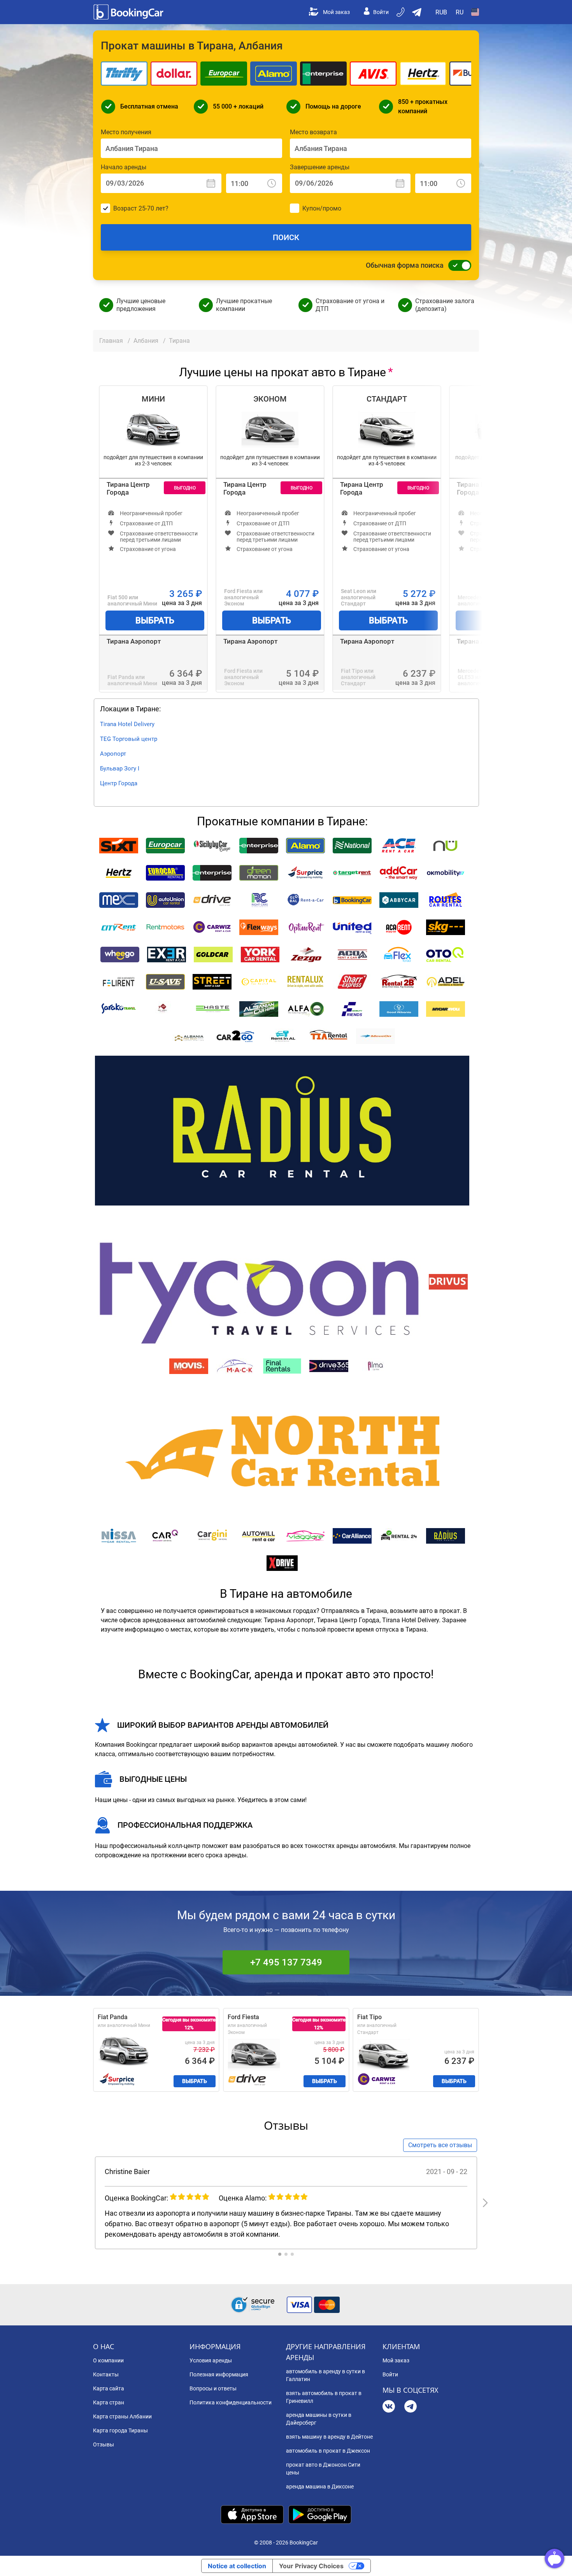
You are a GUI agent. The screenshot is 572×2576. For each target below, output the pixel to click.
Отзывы (104, 2444)
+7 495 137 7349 (286, 1962)
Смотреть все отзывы (440, 2145)
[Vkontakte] (389, 2407)
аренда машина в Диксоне (320, 2487)
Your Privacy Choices (311, 2566)
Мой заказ (336, 12)
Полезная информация (219, 2374)
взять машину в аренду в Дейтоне (329, 2437)
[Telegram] (411, 2407)
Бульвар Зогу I (120, 769)
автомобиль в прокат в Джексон (328, 2451)
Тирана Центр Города (128, 488)
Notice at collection (237, 2566)
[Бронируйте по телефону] (401, 12)
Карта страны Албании (122, 2416)
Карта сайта (109, 2388)
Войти (381, 12)
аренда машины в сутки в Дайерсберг (319, 2419)
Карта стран (109, 2402)
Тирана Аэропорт (134, 641)
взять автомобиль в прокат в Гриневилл (324, 2397)
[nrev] (485, 2203)
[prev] (87, 2203)
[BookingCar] (129, 12)
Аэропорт (113, 754)
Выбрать (155, 620)
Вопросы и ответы (213, 2388)
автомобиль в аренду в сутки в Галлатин (325, 2375)
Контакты (106, 2374)
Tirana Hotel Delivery (127, 724)
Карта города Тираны (120, 2430)
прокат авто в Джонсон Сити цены (323, 2469)
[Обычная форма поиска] (458, 265)
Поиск (286, 237)
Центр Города (119, 783)
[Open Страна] (475, 12)
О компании (108, 2360)
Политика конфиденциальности (231, 2402)
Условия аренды (211, 2360)
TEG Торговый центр (129, 739)
